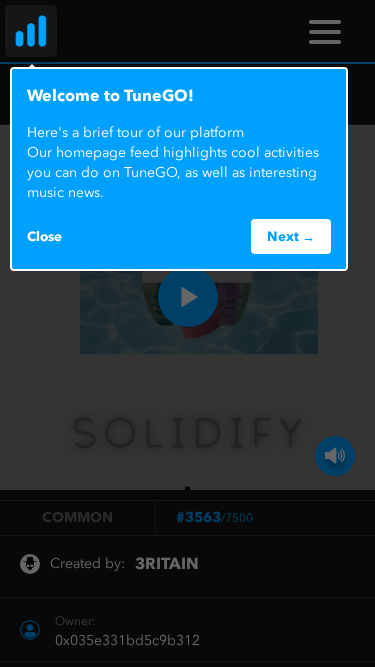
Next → (291, 236)
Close (44, 236)
